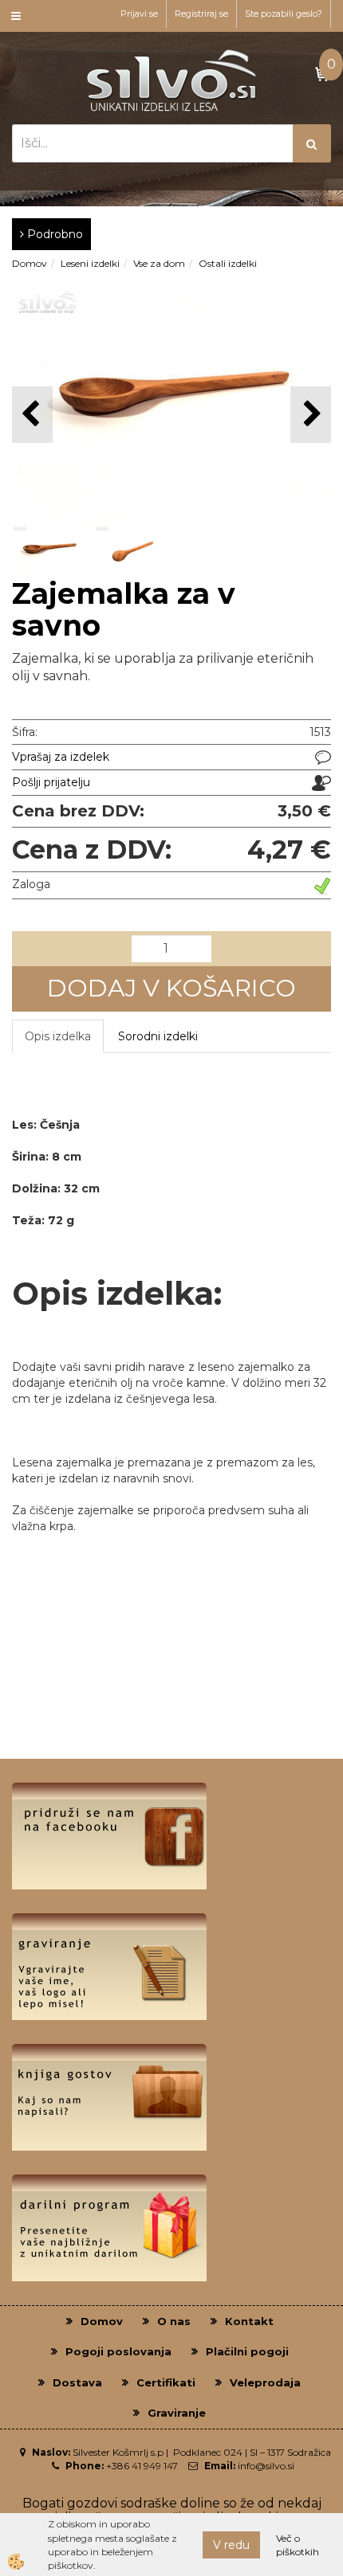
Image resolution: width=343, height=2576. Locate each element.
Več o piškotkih (298, 2545)
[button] (311, 415)
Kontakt (249, 2321)
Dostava (77, 2382)
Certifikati (166, 2382)
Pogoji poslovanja (118, 2351)
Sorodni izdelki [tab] (158, 1036)
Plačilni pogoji (247, 2351)
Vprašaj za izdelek (61, 757)
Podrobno (53, 234)
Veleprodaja (265, 2382)
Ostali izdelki (228, 263)
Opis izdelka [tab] (58, 1036)
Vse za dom (159, 263)
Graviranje (177, 2413)
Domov (30, 263)
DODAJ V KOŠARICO (171, 988)
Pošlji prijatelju (51, 782)
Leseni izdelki (90, 263)
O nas (174, 2321)
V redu (231, 2545)
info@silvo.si (266, 2466)
